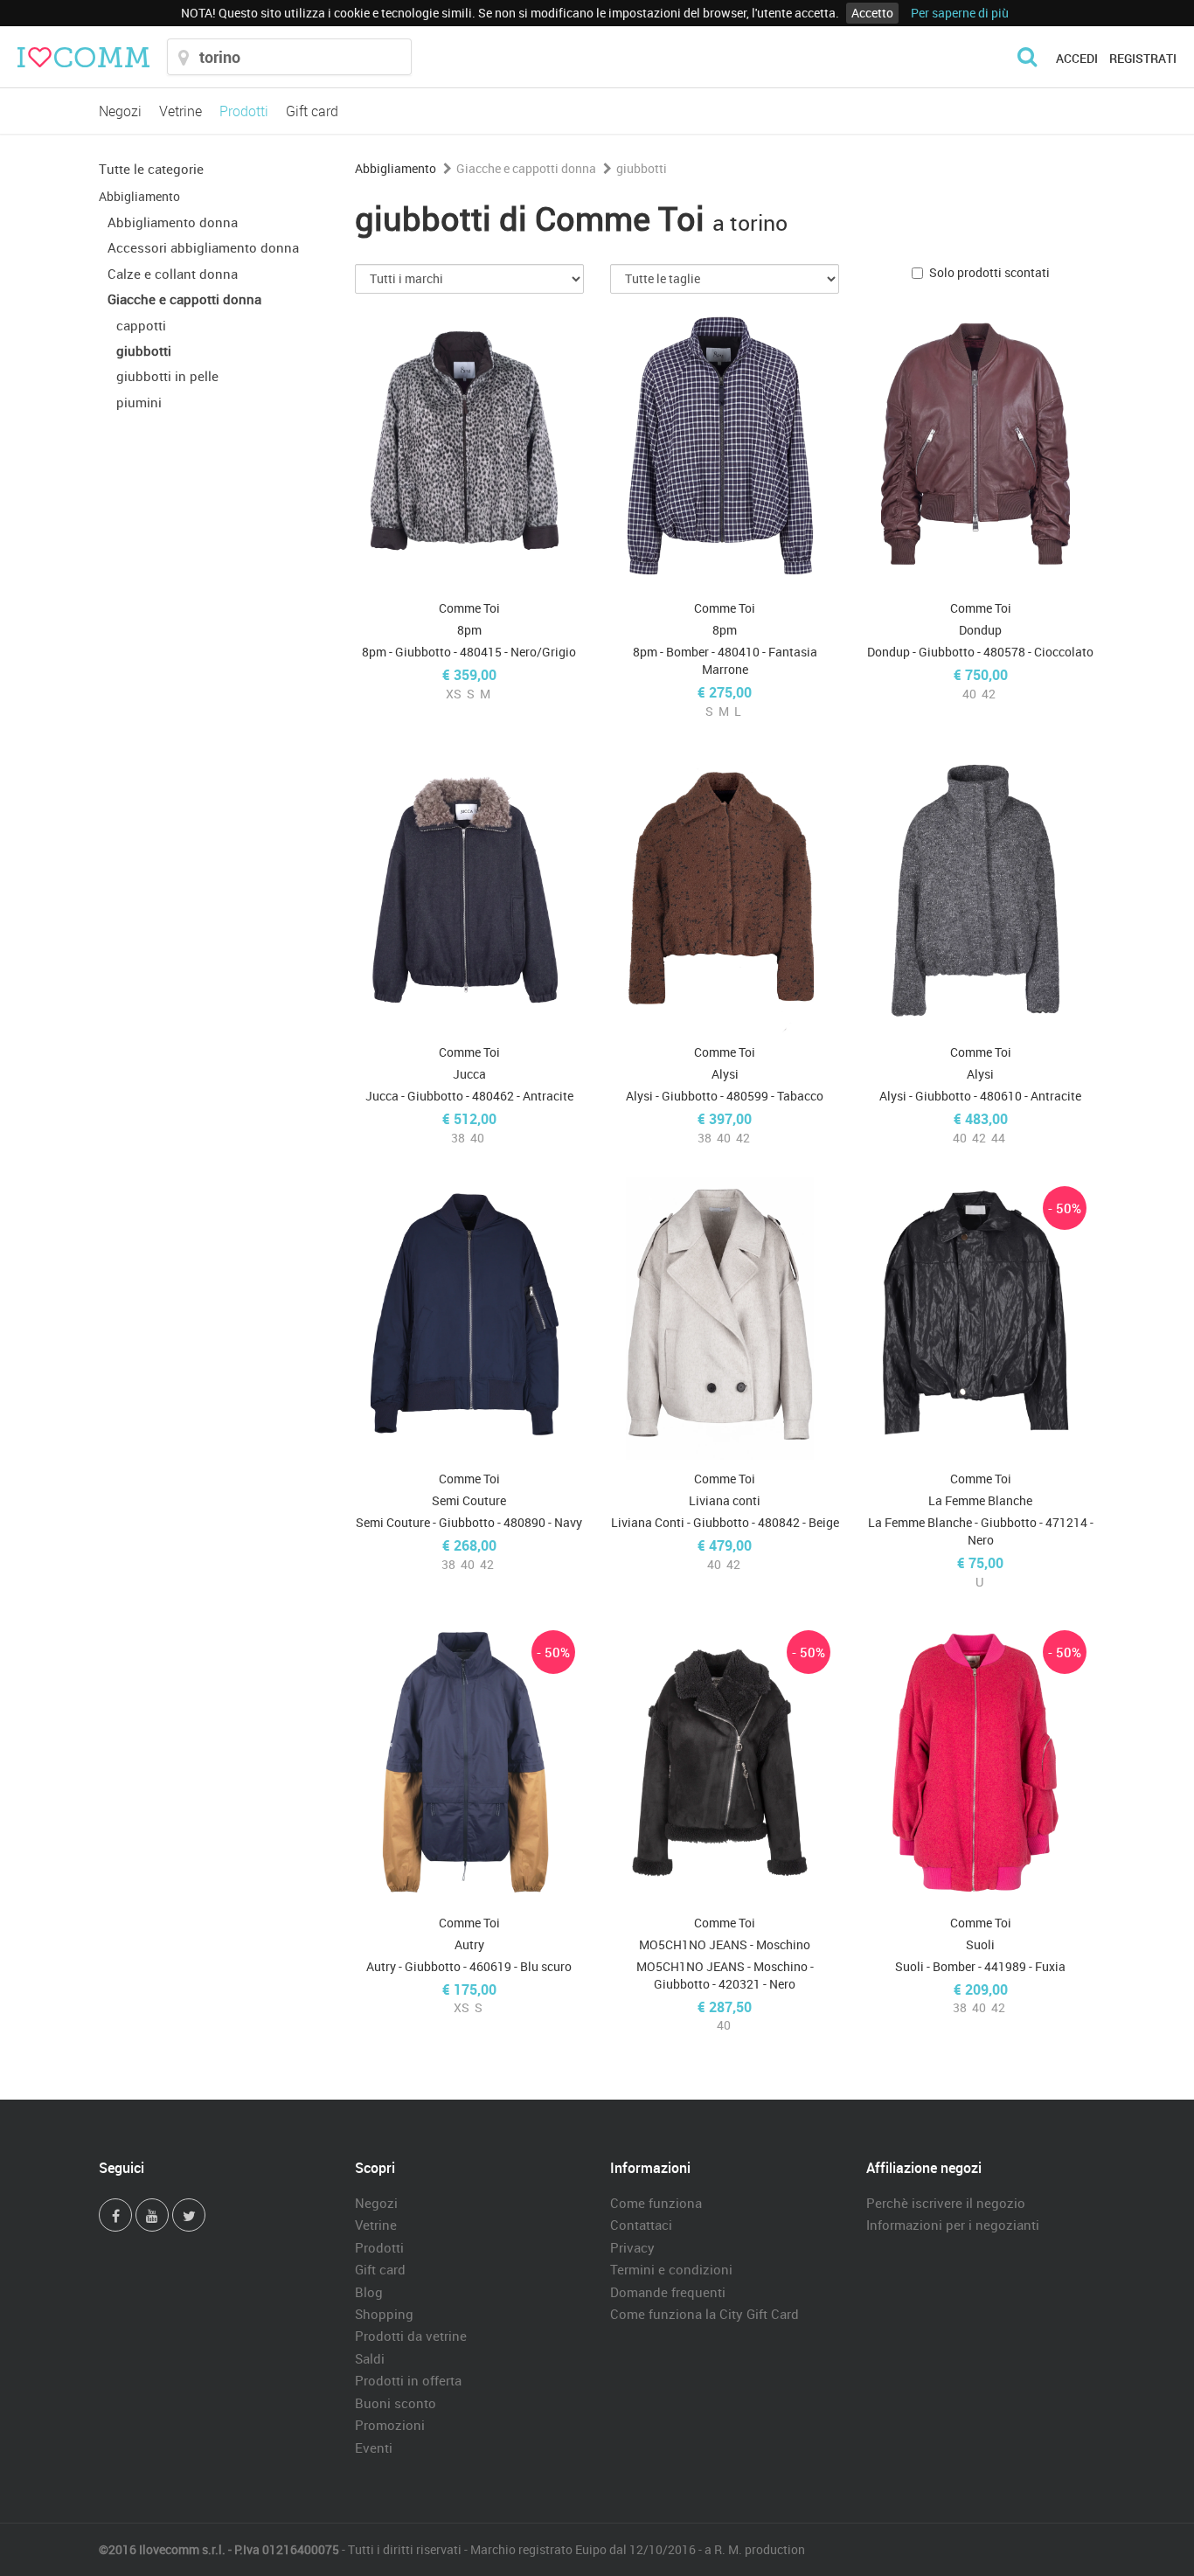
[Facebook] (115, 2215)
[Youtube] (152, 2215)
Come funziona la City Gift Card (705, 2314)
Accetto (872, 13)
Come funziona (656, 2203)
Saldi (370, 2358)
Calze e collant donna (173, 274)
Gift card (312, 111)
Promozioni (390, 2425)
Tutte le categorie (151, 169)
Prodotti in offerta (408, 2380)
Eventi (374, 2448)
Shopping (384, 2314)
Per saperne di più (960, 13)
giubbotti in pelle (167, 376)
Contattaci (641, 2225)
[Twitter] (189, 2215)
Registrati (1143, 58)
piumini (139, 402)
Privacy (632, 2247)
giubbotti (144, 351)
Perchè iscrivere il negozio (946, 2203)
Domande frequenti (668, 2292)
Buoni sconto (396, 2403)
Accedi (1077, 58)
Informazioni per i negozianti (953, 2225)
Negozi (120, 111)
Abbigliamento (139, 196)
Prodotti (244, 111)
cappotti (141, 325)
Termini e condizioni (671, 2269)
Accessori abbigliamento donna (203, 247)
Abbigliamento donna (173, 222)
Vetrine (180, 111)
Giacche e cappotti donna (184, 299)
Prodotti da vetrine (411, 2336)
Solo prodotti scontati (989, 272)
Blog (369, 2292)
